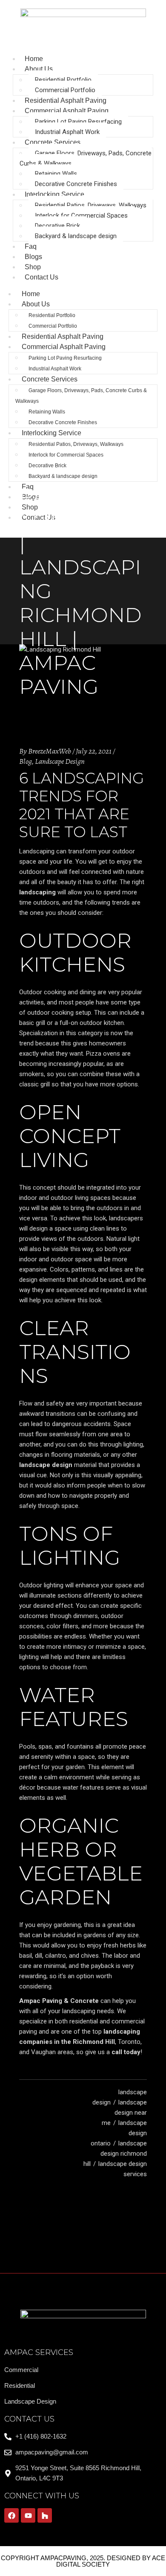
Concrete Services (53, 142)
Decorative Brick (57, 226)
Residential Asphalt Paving (63, 336)
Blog (26, 761)
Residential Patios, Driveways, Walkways (91, 205)
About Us (39, 69)
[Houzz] (45, 2515)
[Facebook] (11, 2515)
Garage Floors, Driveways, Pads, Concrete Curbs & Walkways (86, 158)
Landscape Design (60, 761)
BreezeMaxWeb (50, 751)
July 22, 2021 (94, 751)
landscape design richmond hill (115, 2154)
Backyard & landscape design (76, 236)
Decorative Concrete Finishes (76, 184)
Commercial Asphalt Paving (67, 111)
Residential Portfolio (63, 80)
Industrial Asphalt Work (67, 132)
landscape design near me (124, 2113)
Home (31, 294)
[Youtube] (28, 2515)
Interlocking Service (54, 194)
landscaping (37, 892)
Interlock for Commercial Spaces (81, 215)
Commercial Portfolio (65, 90)
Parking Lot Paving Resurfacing (78, 122)
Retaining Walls (56, 174)
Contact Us (41, 277)
